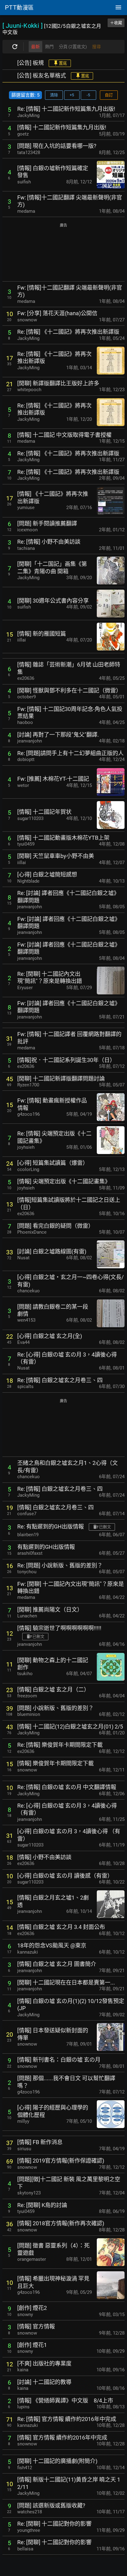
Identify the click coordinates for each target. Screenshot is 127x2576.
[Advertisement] (63, 253)
